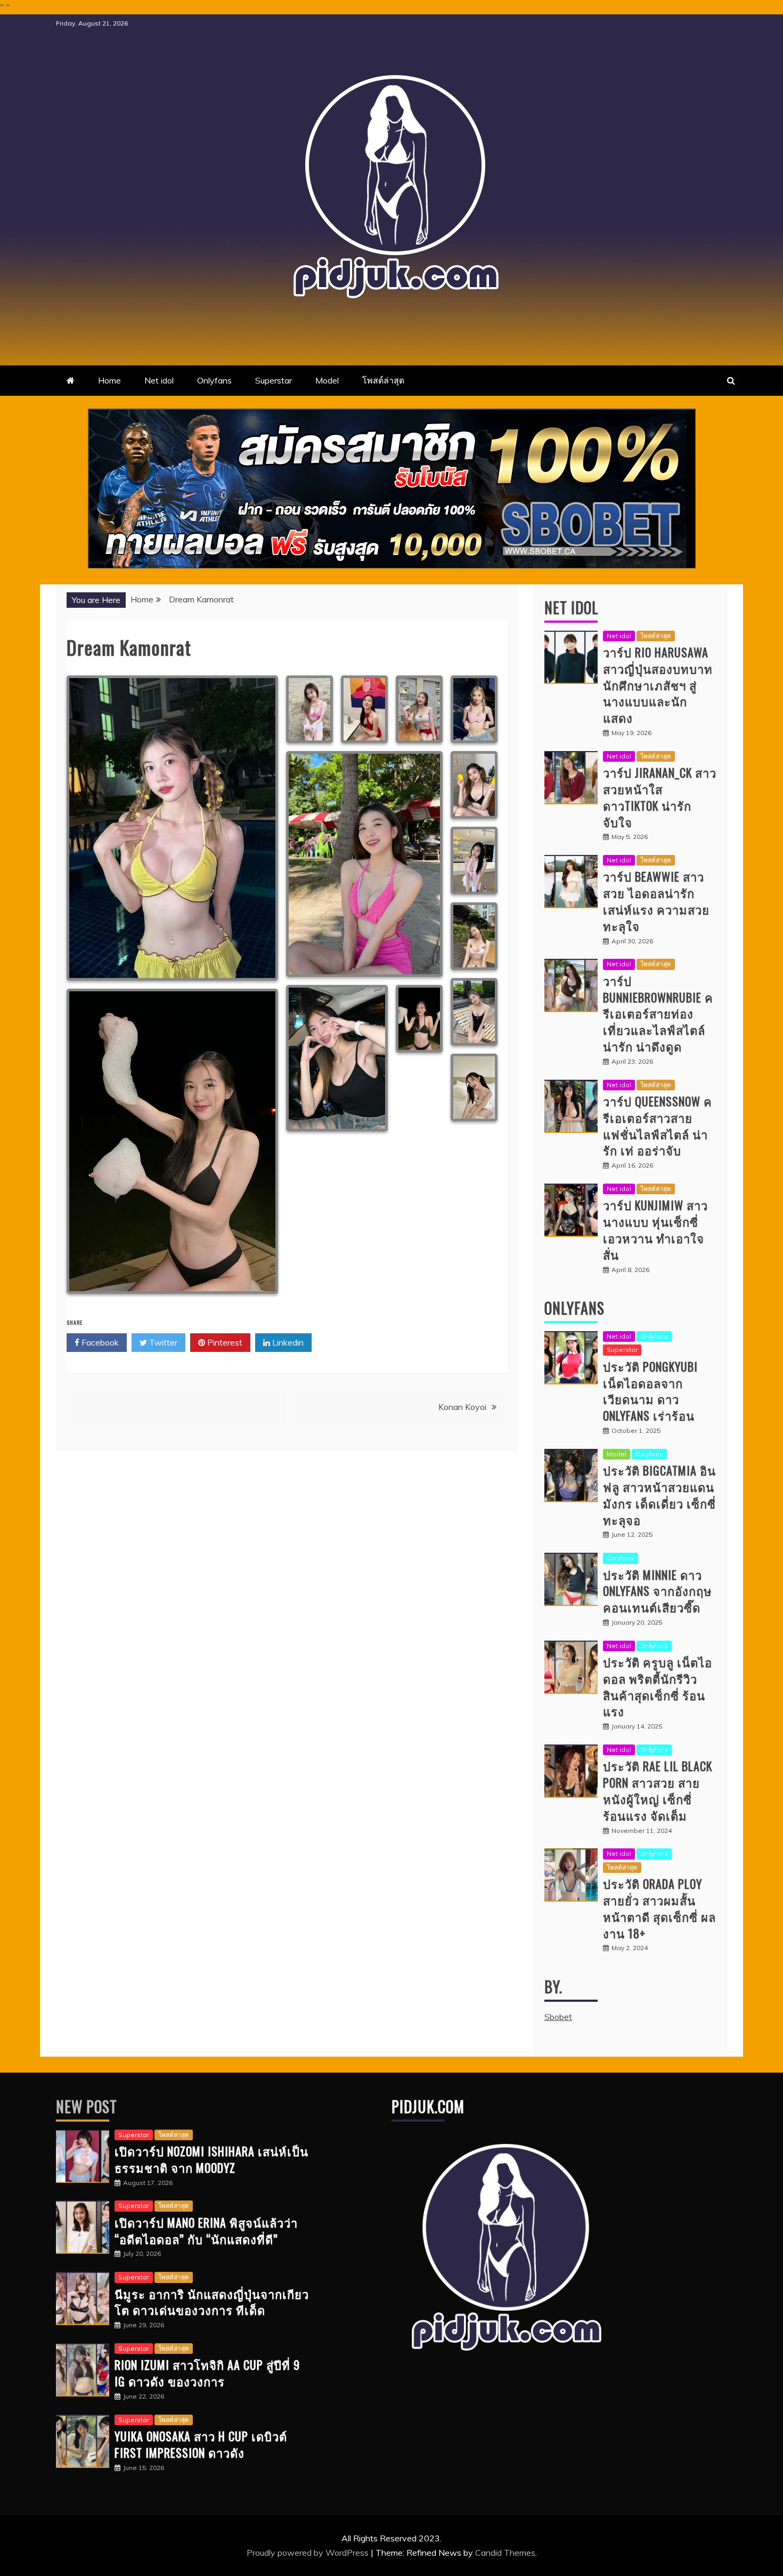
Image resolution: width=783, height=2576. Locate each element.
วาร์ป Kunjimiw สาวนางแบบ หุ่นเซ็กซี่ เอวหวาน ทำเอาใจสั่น (655, 1229)
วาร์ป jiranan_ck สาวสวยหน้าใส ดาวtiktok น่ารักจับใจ (660, 797)
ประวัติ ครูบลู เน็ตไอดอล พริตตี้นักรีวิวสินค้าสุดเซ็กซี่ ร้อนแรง (658, 1686)
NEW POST (87, 2106)
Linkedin (287, 1342)
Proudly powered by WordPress (309, 2553)
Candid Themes (505, 2553)
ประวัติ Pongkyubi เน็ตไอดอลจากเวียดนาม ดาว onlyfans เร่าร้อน (650, 1391)
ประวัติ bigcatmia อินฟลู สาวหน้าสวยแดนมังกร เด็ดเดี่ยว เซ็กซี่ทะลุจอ (659, 1495)
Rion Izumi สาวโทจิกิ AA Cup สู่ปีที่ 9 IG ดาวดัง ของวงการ (207, 2373)
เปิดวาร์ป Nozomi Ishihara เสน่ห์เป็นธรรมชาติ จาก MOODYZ (211, 2159)
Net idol (159, 380)
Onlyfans (214, 380)
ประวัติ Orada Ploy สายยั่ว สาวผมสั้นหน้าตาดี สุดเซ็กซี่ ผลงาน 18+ (659, 1908)
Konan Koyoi (462, 1407)
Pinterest (224, 1342)
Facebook (99, 1342)
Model (327, 380)
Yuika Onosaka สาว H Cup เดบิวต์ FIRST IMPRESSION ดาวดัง (201, 2444)
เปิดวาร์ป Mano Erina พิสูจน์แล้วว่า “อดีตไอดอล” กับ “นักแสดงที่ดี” (206, 2231)
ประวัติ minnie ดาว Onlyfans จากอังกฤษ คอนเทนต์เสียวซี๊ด (658, 1591)
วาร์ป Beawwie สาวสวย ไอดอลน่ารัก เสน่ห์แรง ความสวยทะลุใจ (656, 901)
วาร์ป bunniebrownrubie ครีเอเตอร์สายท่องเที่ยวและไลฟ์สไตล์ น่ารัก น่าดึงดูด (658, 1013)
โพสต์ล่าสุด (383, 380)
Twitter (162, 1342)
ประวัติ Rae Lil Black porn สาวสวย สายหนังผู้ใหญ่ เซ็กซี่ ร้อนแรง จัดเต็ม (658, 1790)
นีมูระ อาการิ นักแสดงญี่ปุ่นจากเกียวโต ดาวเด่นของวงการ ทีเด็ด (212, 2302)
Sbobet (558, 2017)
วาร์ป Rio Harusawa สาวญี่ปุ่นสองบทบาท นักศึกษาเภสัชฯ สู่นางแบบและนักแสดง (658, 685)
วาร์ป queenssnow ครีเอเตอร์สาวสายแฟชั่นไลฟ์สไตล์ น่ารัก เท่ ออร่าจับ (658, 1126)
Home (109, 380)
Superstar (274, 380)
